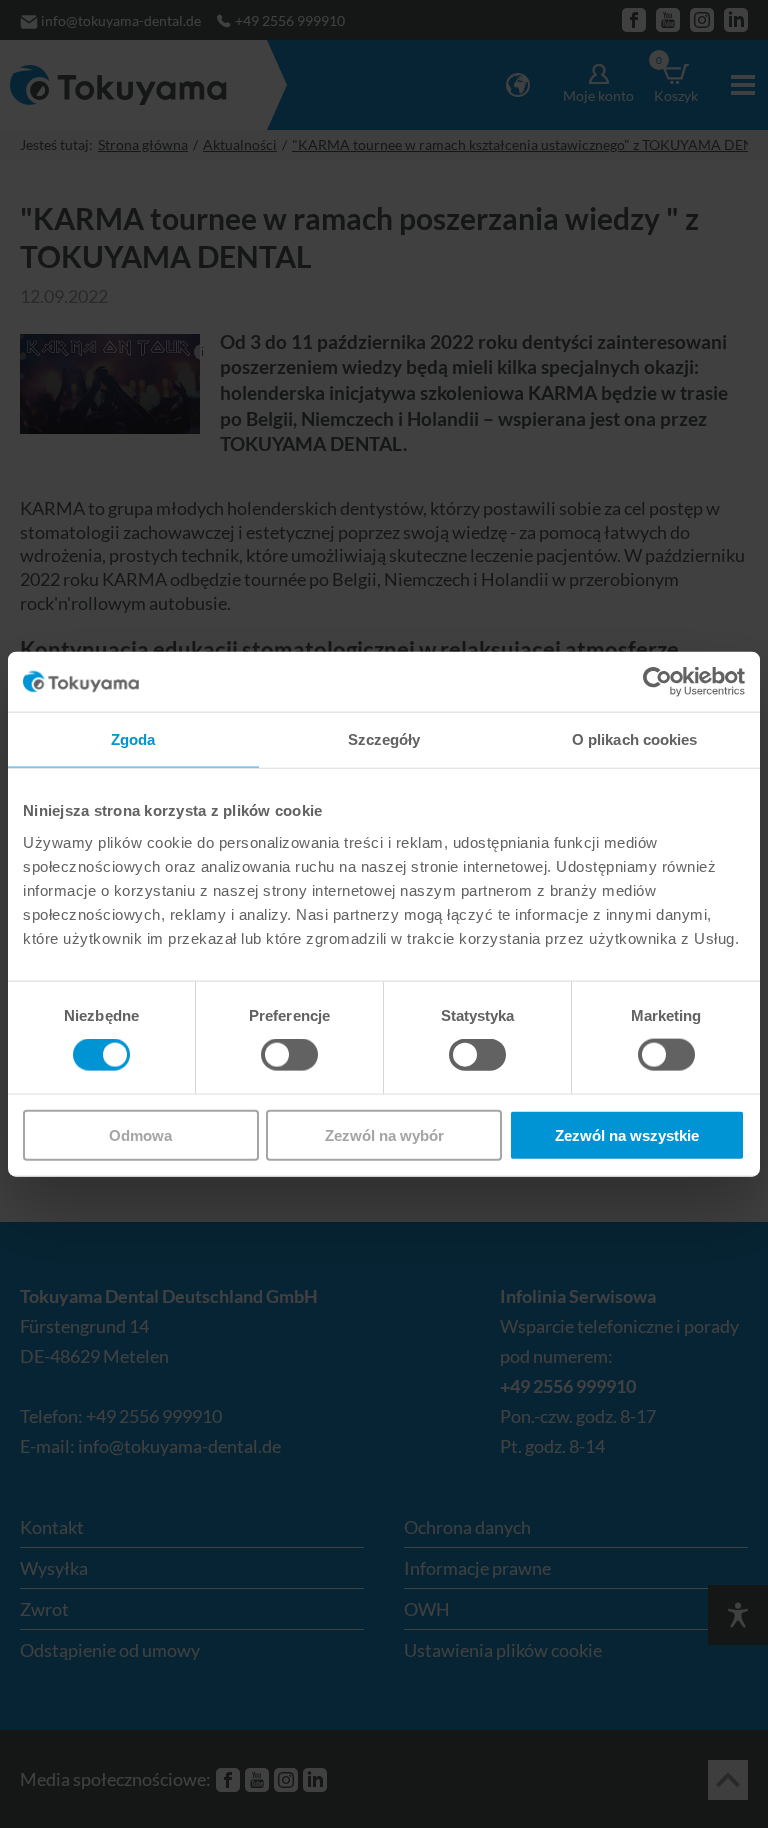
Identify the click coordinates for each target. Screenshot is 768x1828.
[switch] (289, 1055)
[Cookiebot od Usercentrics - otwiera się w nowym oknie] (657, 682)
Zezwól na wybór (384, 1134)
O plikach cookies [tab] (635, 739)
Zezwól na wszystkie (627, 1134)
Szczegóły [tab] (384, 739)
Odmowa (140, 1134)
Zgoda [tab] (133, 739)
